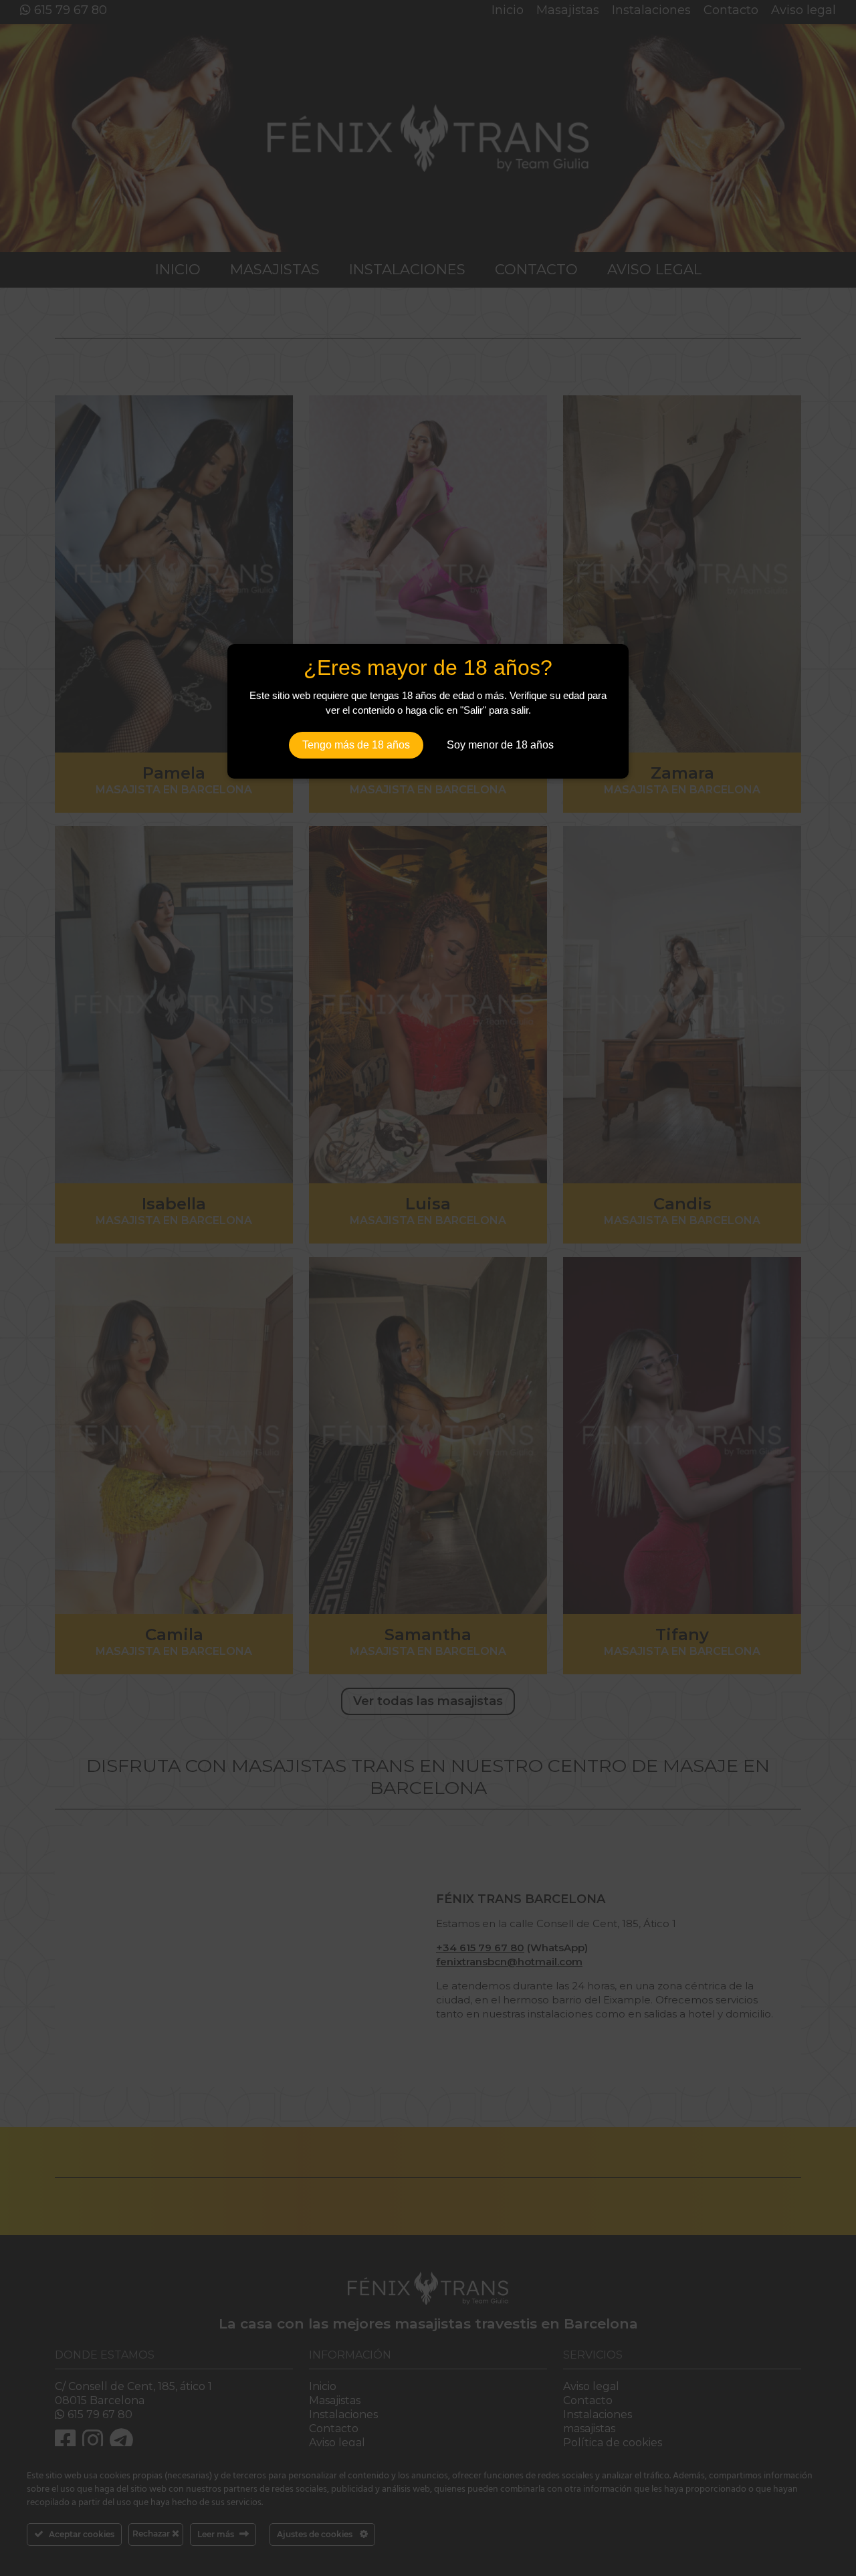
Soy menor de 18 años (500, 745)
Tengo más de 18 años (356, 745)
